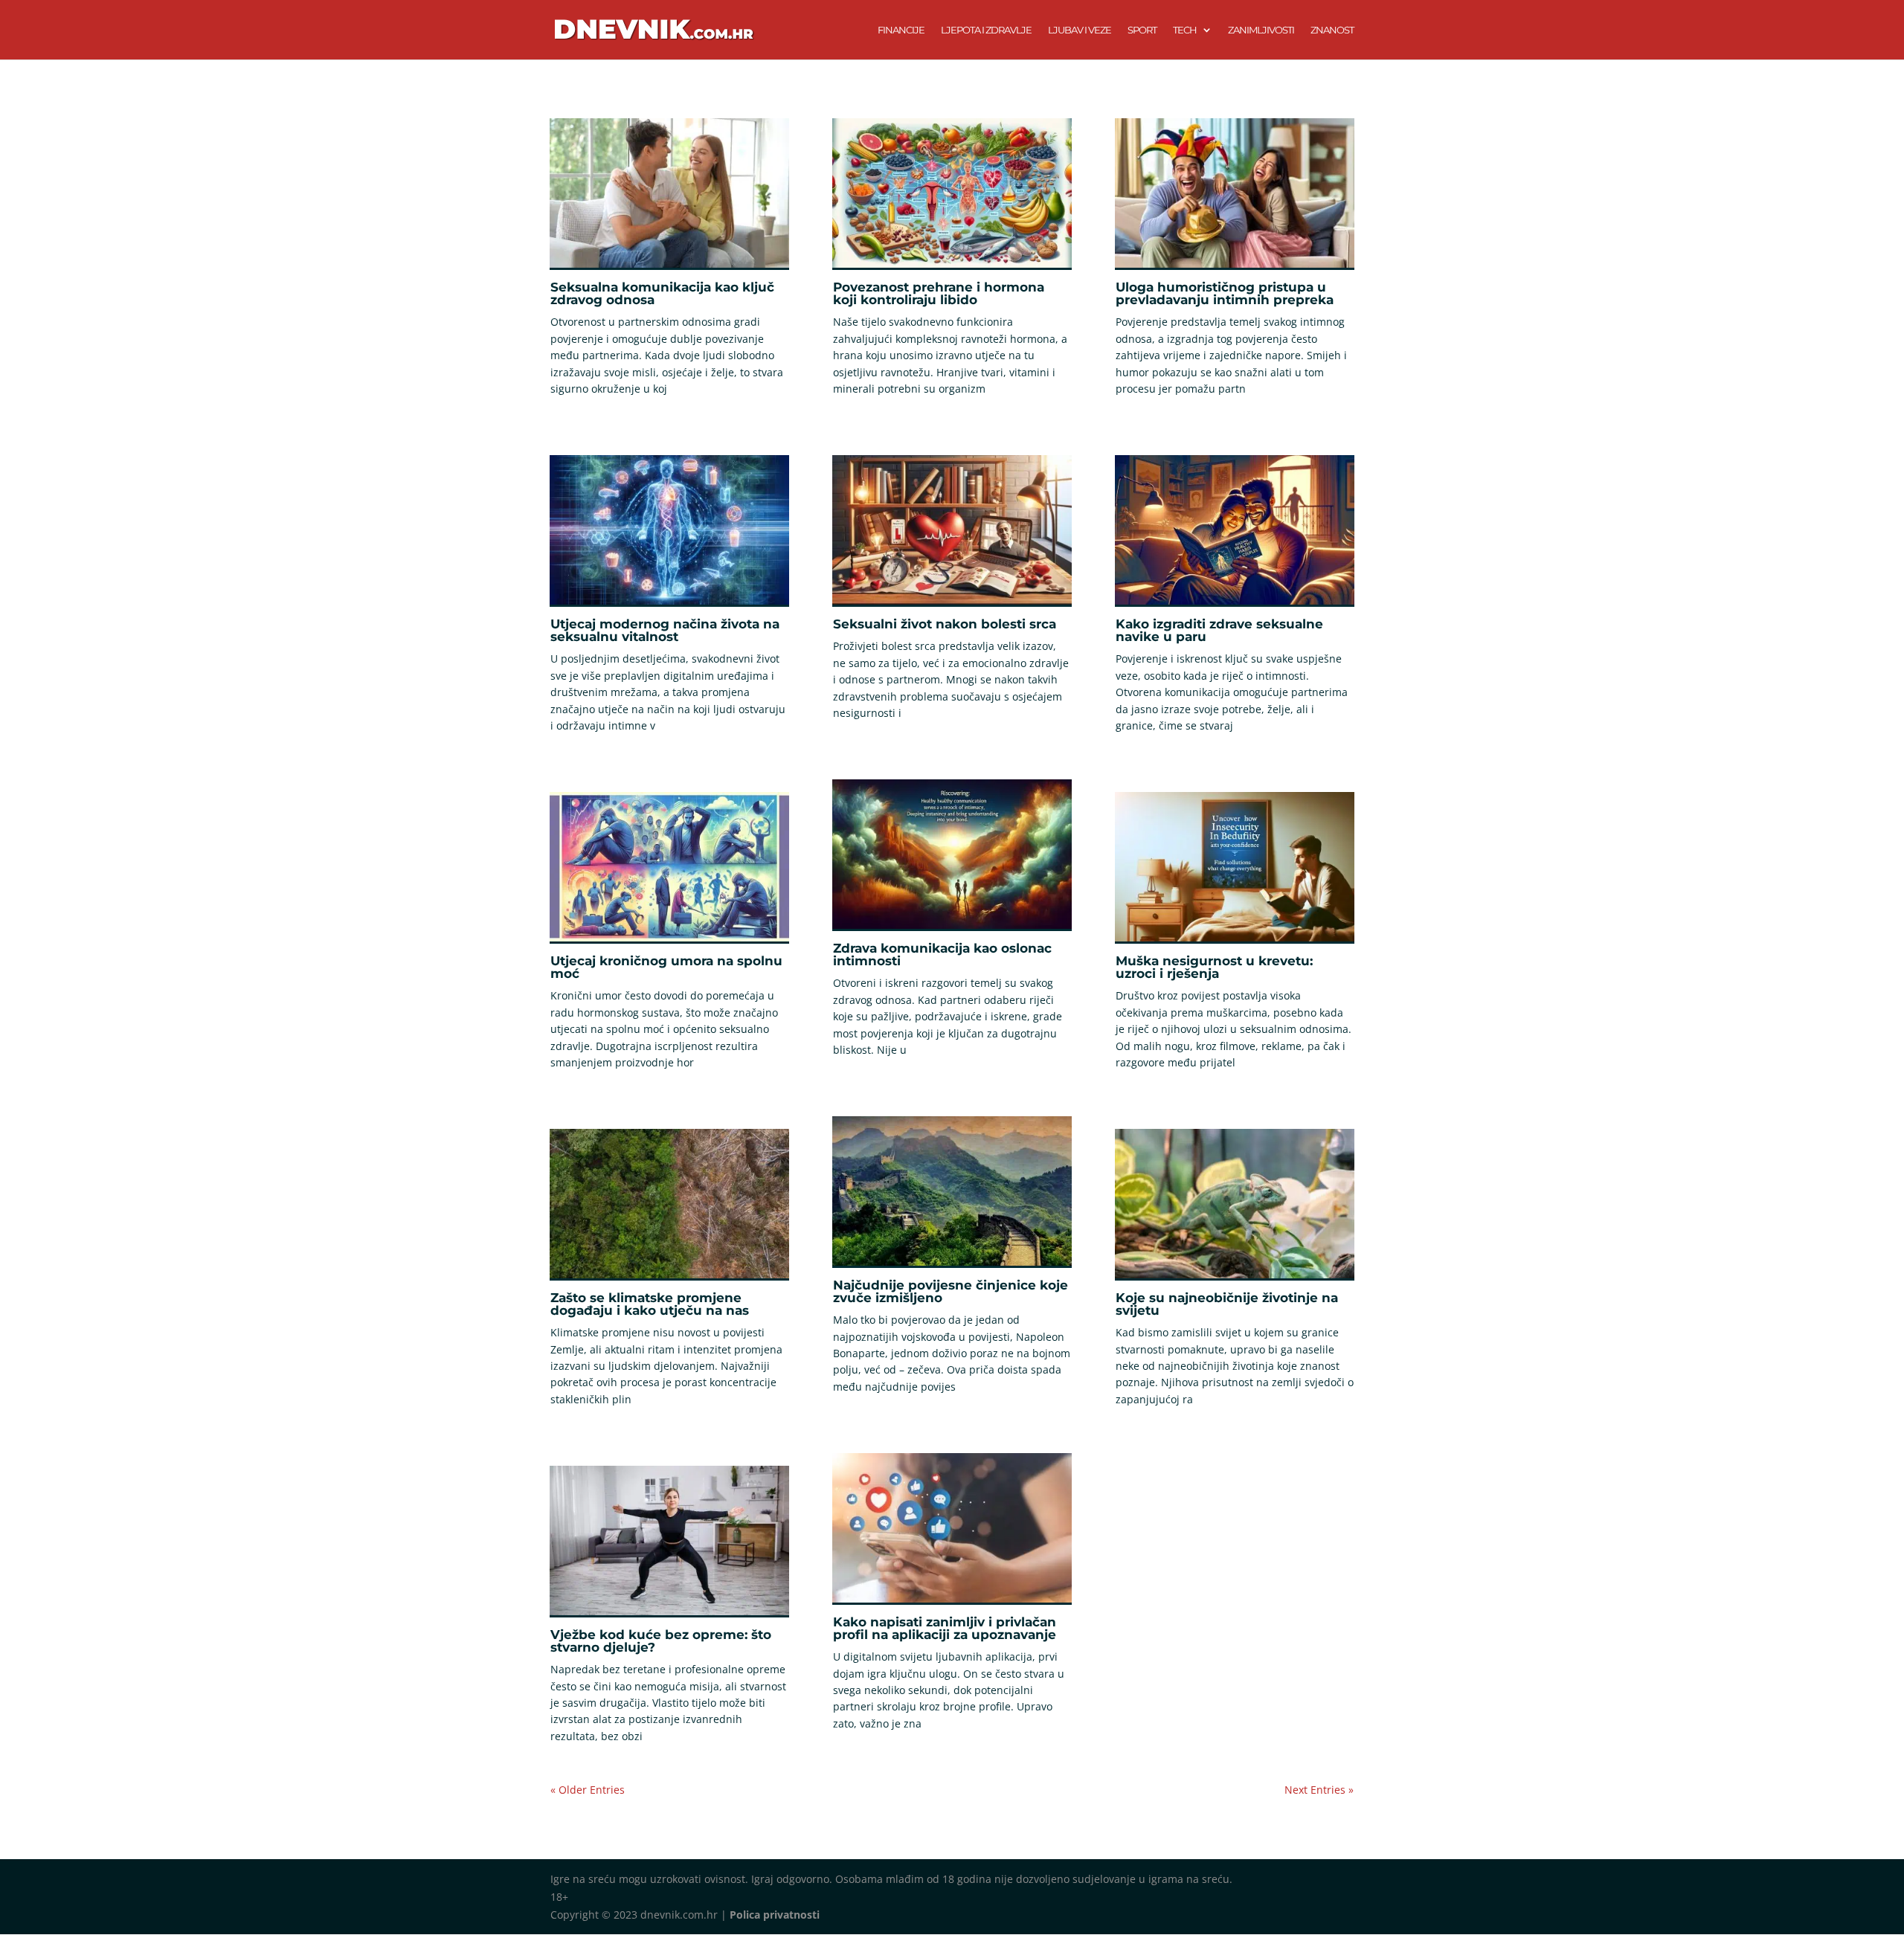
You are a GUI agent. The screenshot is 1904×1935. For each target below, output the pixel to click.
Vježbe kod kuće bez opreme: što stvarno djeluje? (661, 1641)
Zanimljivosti (1261, 30)
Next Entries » (1319, 1790)
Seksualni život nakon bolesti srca (945, 624)
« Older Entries (588, 1790)
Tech (1185, 30)
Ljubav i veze (1080, 30)
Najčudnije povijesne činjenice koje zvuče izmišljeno (951, 1291)
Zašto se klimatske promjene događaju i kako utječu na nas (650, 1304)
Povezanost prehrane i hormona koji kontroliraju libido (939, 293)
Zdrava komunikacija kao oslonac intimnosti (942, 954)
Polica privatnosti (775, 1915)
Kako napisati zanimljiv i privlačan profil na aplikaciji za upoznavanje (945, 1628)
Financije (901, 30)
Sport (1142, 30)
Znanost (1332, 30)
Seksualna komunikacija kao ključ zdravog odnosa (662, 293)
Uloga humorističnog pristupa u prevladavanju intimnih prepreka (1225, 293)
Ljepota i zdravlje (986, 30)
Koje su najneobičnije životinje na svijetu (1227, 1304)
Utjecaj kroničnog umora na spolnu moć (666, 967)
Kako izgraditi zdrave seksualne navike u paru (1219, 630)
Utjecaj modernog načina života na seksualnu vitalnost (665, 630)
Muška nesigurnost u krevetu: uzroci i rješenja (1214, 967)
